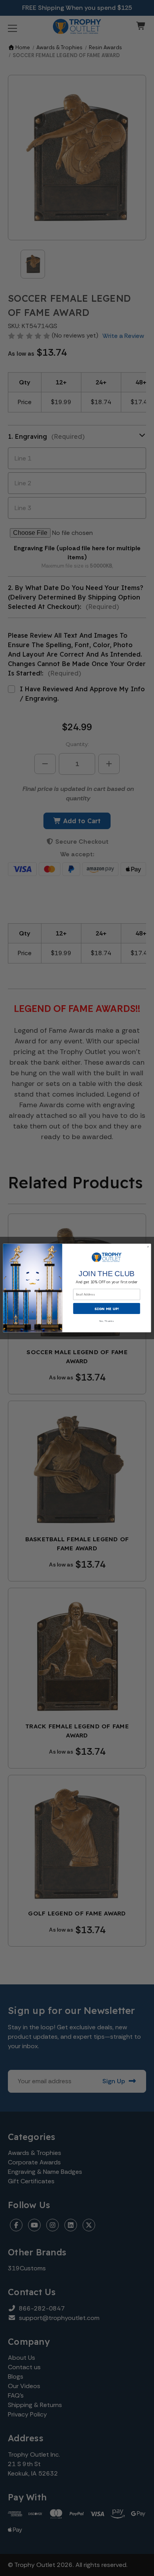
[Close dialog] (148, 1247)
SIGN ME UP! (107, 1308)
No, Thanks (107, 1321)
